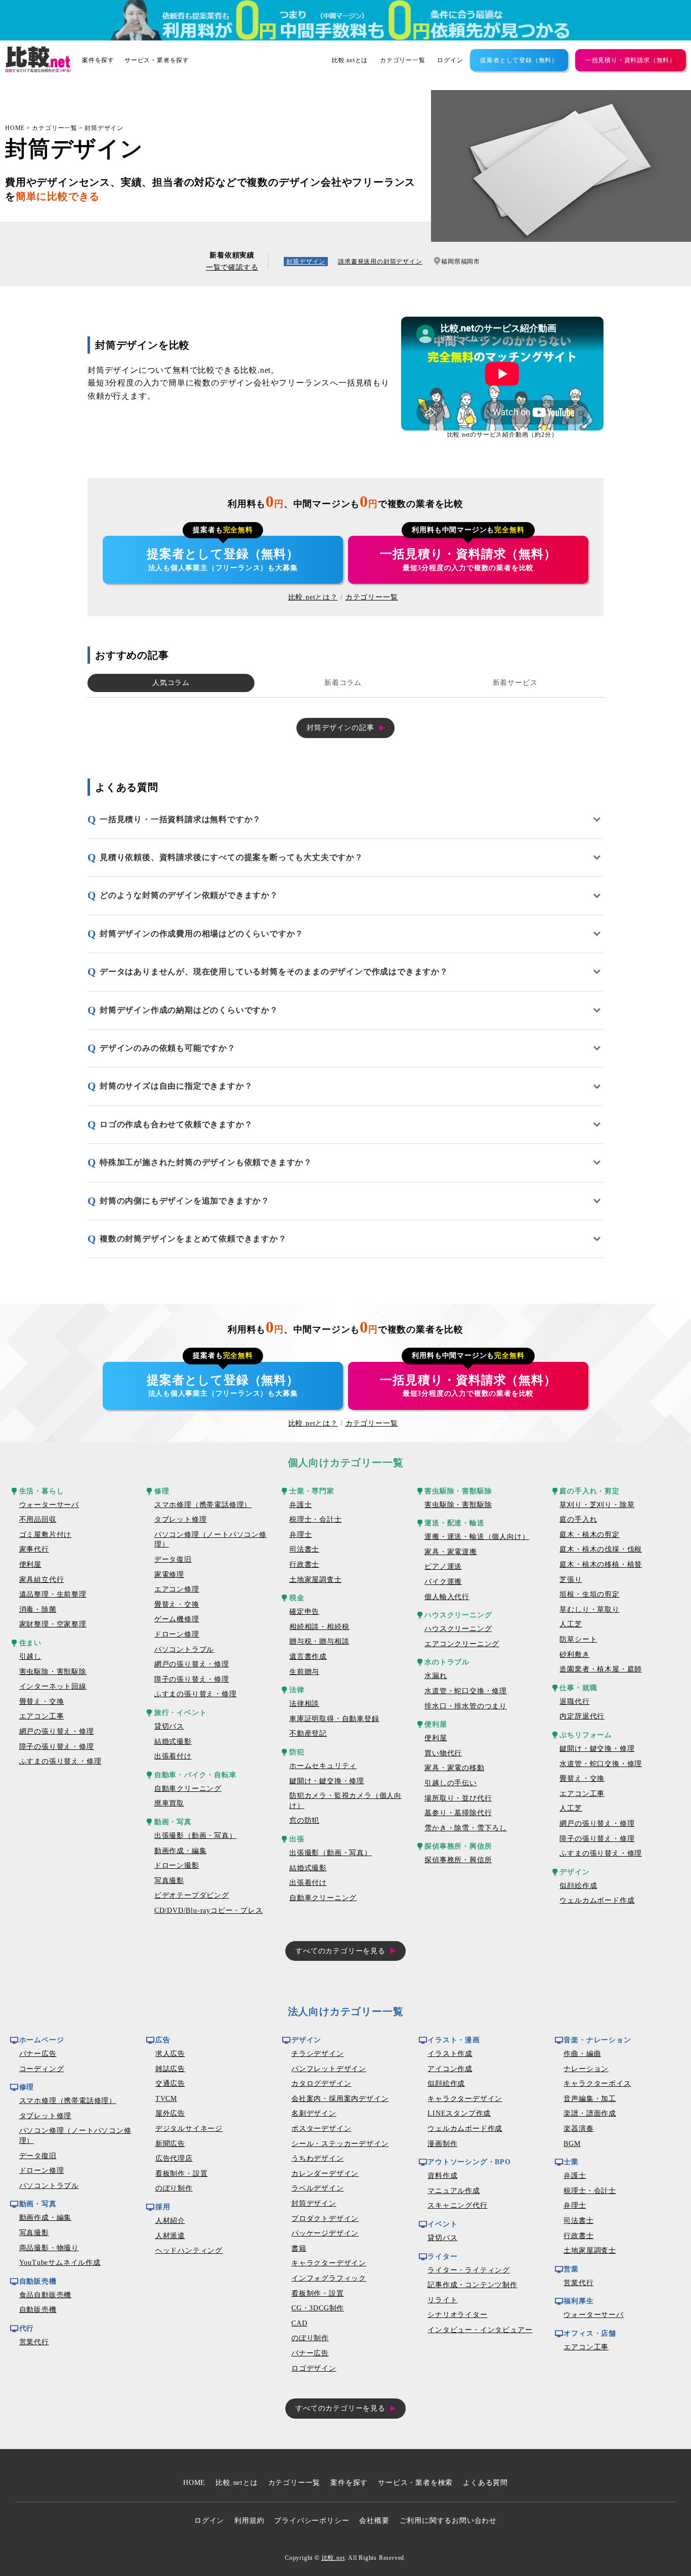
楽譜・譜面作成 (590, 2113)
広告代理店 (174, 2158)
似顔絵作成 (578, 1886)
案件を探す (98, 60)
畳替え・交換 (42, 1702)
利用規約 (249, 2521)
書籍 (299, 2248)
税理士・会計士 (316, 1519)
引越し (30, 1657)
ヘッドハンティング (189, 2250)
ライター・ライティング (469, 2270)
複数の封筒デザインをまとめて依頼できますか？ (193, 1239)
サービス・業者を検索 (415, 2483)
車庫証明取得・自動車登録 (334, 1719)
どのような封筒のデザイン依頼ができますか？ (189, 895)
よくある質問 (485, 2483)
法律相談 (304, 1704)
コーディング (42, 2069)
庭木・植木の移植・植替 (601, 1564)
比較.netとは (350, 60)
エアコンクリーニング (462, 1644)
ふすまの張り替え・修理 (60, 1761)
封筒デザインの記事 (340, 728)
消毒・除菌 (38, 1609)
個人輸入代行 (447, 1597)
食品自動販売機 (46, 2295)
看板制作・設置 (182, 2174)
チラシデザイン (318, 2054)
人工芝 (571, 1624)
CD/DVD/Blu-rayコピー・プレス (209, 1910)
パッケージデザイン (325, 2233)
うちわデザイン (318, 2158)
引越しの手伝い (451, 1783)
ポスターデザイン (321, 2129)
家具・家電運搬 (451, 1552)
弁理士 (300, 1535)
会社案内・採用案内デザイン (340, 2099)
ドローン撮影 (177, 1865)
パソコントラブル (184, 1649)
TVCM (166, 2099)
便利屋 (30, 1564)
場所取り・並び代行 (458, 1798)
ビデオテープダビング (192, 1895)
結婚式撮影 (173, 1742)
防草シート (578, 1639)
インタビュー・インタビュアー (480, 2330)
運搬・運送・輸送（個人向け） (477, 1537)
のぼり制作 (174, 2188)
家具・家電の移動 (454, 1768)
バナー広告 (38, 2054)
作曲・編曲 (582, 2054)
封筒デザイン (104, 128)
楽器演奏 (578, 2129)
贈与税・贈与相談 (319, 1641)
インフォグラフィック (329, 2278)
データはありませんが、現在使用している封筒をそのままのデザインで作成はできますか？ (274, 972)
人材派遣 (170, 2236)
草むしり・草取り (589, 1609)
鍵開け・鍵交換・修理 (327, 1781)
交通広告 (170, 2084)
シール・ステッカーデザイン (340, 2144)
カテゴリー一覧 (403, 60)
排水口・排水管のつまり (466, 1706)
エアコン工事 (42, 1716)
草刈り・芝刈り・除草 (597, 1505)
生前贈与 (304, 1672)
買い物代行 (443, 1753)
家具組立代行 (42, 1580)
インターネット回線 (53, 1686)
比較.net (333, 2558)
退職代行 (574, 1702)
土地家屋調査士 (316, 1580)
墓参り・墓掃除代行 (458, 1813)
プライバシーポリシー (312, 2521)
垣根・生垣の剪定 (589, 1594)
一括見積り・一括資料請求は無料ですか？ (180, 819)
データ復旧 (173, 1559)
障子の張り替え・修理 (57, 1747)
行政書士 (304, 1564)
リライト (442, 2300)
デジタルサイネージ (189, 2129)
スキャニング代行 (457, 2205)
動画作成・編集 (181, 1851)
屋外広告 (170, 2113)
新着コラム (343, 683)
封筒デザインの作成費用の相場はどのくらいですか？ (202, 934)
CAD (299, 2323)
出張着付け (173, 1756)
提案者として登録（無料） (519, 60)
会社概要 (374, 2521)
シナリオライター (457, 2315)
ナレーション (586, 2069)
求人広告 (170, 2054)
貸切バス (169, 1726)
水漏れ (436, 1676)
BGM (572, 2144)
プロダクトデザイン (325, 2219)
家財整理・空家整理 (53, 1624)
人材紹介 (170, 2221)
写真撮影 (169, 1881)
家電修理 (169, 1575)
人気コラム (171, 683)
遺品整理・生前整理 (53, 1594)
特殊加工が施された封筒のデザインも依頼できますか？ (206, 1162)
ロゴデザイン (314, 2368)
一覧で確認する (232, 267)
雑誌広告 (170, 2069)
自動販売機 (38, 2310)
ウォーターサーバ (49, 1505)
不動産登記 (308, 1733)
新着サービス (515, 683)
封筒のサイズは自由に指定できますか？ (176, 1086)
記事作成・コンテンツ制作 (472, 2285)
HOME (15, 128)
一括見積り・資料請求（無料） (631, 60)
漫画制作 (442, 2144)
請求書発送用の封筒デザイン (380, 262)
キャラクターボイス (597, 2084)
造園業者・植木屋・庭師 (601, 1669)
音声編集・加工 (590, 2099)
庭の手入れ (578, 1519)
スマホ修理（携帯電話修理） (203, 1505)
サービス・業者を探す (157, 60)
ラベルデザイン (318, 2188)
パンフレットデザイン (329, 2069)
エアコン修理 (177, 1589)
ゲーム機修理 (177, 1619)
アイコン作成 (450, 2069)
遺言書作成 (308, 1657)
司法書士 (304, 1549)
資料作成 (442, 2176)
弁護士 (300, 1505)
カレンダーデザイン (325, 2174)
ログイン (450, 60)
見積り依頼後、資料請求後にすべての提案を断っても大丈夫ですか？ (231, 857)
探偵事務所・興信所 (458, 1860)
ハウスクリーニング (458, 1629)
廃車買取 (169, 1803)
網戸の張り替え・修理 (57, 1731)
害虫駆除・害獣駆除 (53, 1672)
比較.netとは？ (313, 597)
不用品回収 (38, 1519)
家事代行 (34, 1549)
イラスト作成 (450, 2054)
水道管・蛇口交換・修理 (466, 1691)
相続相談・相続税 (319, 1627)
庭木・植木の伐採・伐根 (601, 1549)
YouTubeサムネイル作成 (60, 2263)
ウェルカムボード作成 (597, 1900)
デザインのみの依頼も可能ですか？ (168, 1048)
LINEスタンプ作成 (459, 2113)
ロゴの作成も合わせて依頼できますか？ (176, 1124)
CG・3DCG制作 (318, 2308)
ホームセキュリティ (323, 1766)
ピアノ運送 (443, 1566)
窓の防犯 (304, 1820)
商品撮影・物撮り (49, 2248)
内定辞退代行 (582, 1716)
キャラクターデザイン (329, 2263)
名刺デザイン (314, 2113)
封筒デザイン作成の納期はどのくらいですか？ (189, 1010)
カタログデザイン (321, 2084)
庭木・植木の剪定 (589, 1535)
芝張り (571, 1580)
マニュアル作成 (454, 2191)
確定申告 (304, 1612)
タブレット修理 (181, 1519)
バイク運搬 (443, 1582)
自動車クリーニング (188, 1789)
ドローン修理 (177, 1634)
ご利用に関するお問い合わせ (448, 2521)
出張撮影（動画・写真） (196, 1836)
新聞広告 (170, 2144)
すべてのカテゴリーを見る (340, 1951)
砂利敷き (574, 1655)
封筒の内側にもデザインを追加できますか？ (185, 1201)
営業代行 (34, 2342)
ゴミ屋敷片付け (46, 1535)
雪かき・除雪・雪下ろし (466, 1828)
